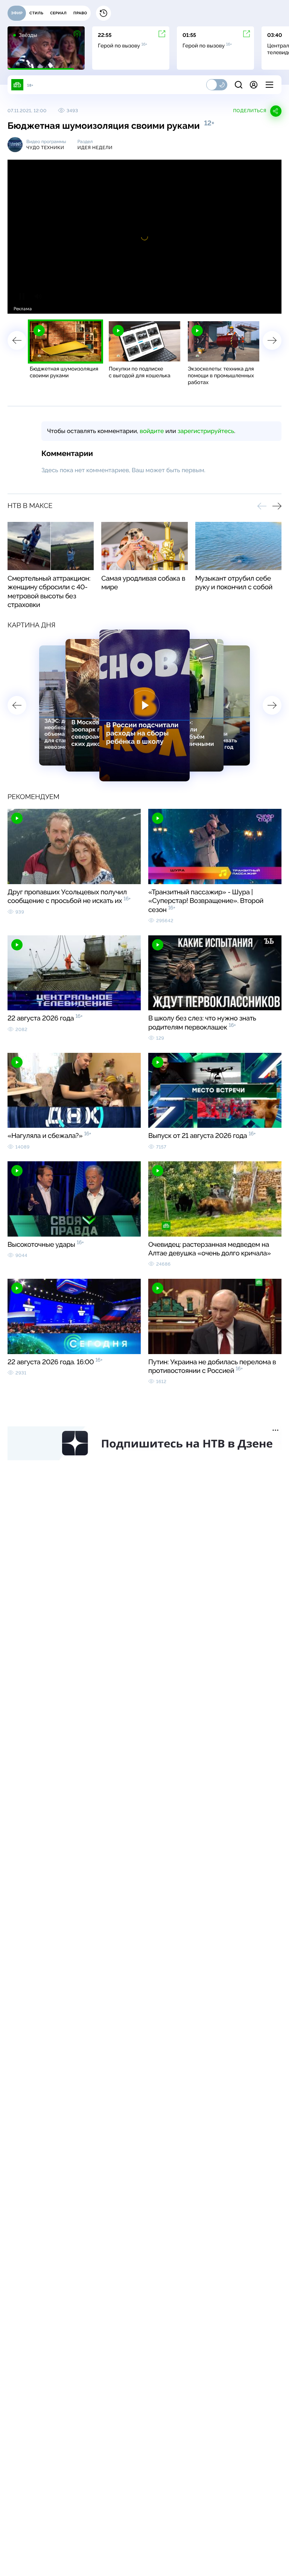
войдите (152, 431)
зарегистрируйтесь (206, 431)
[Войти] (254, 85)
